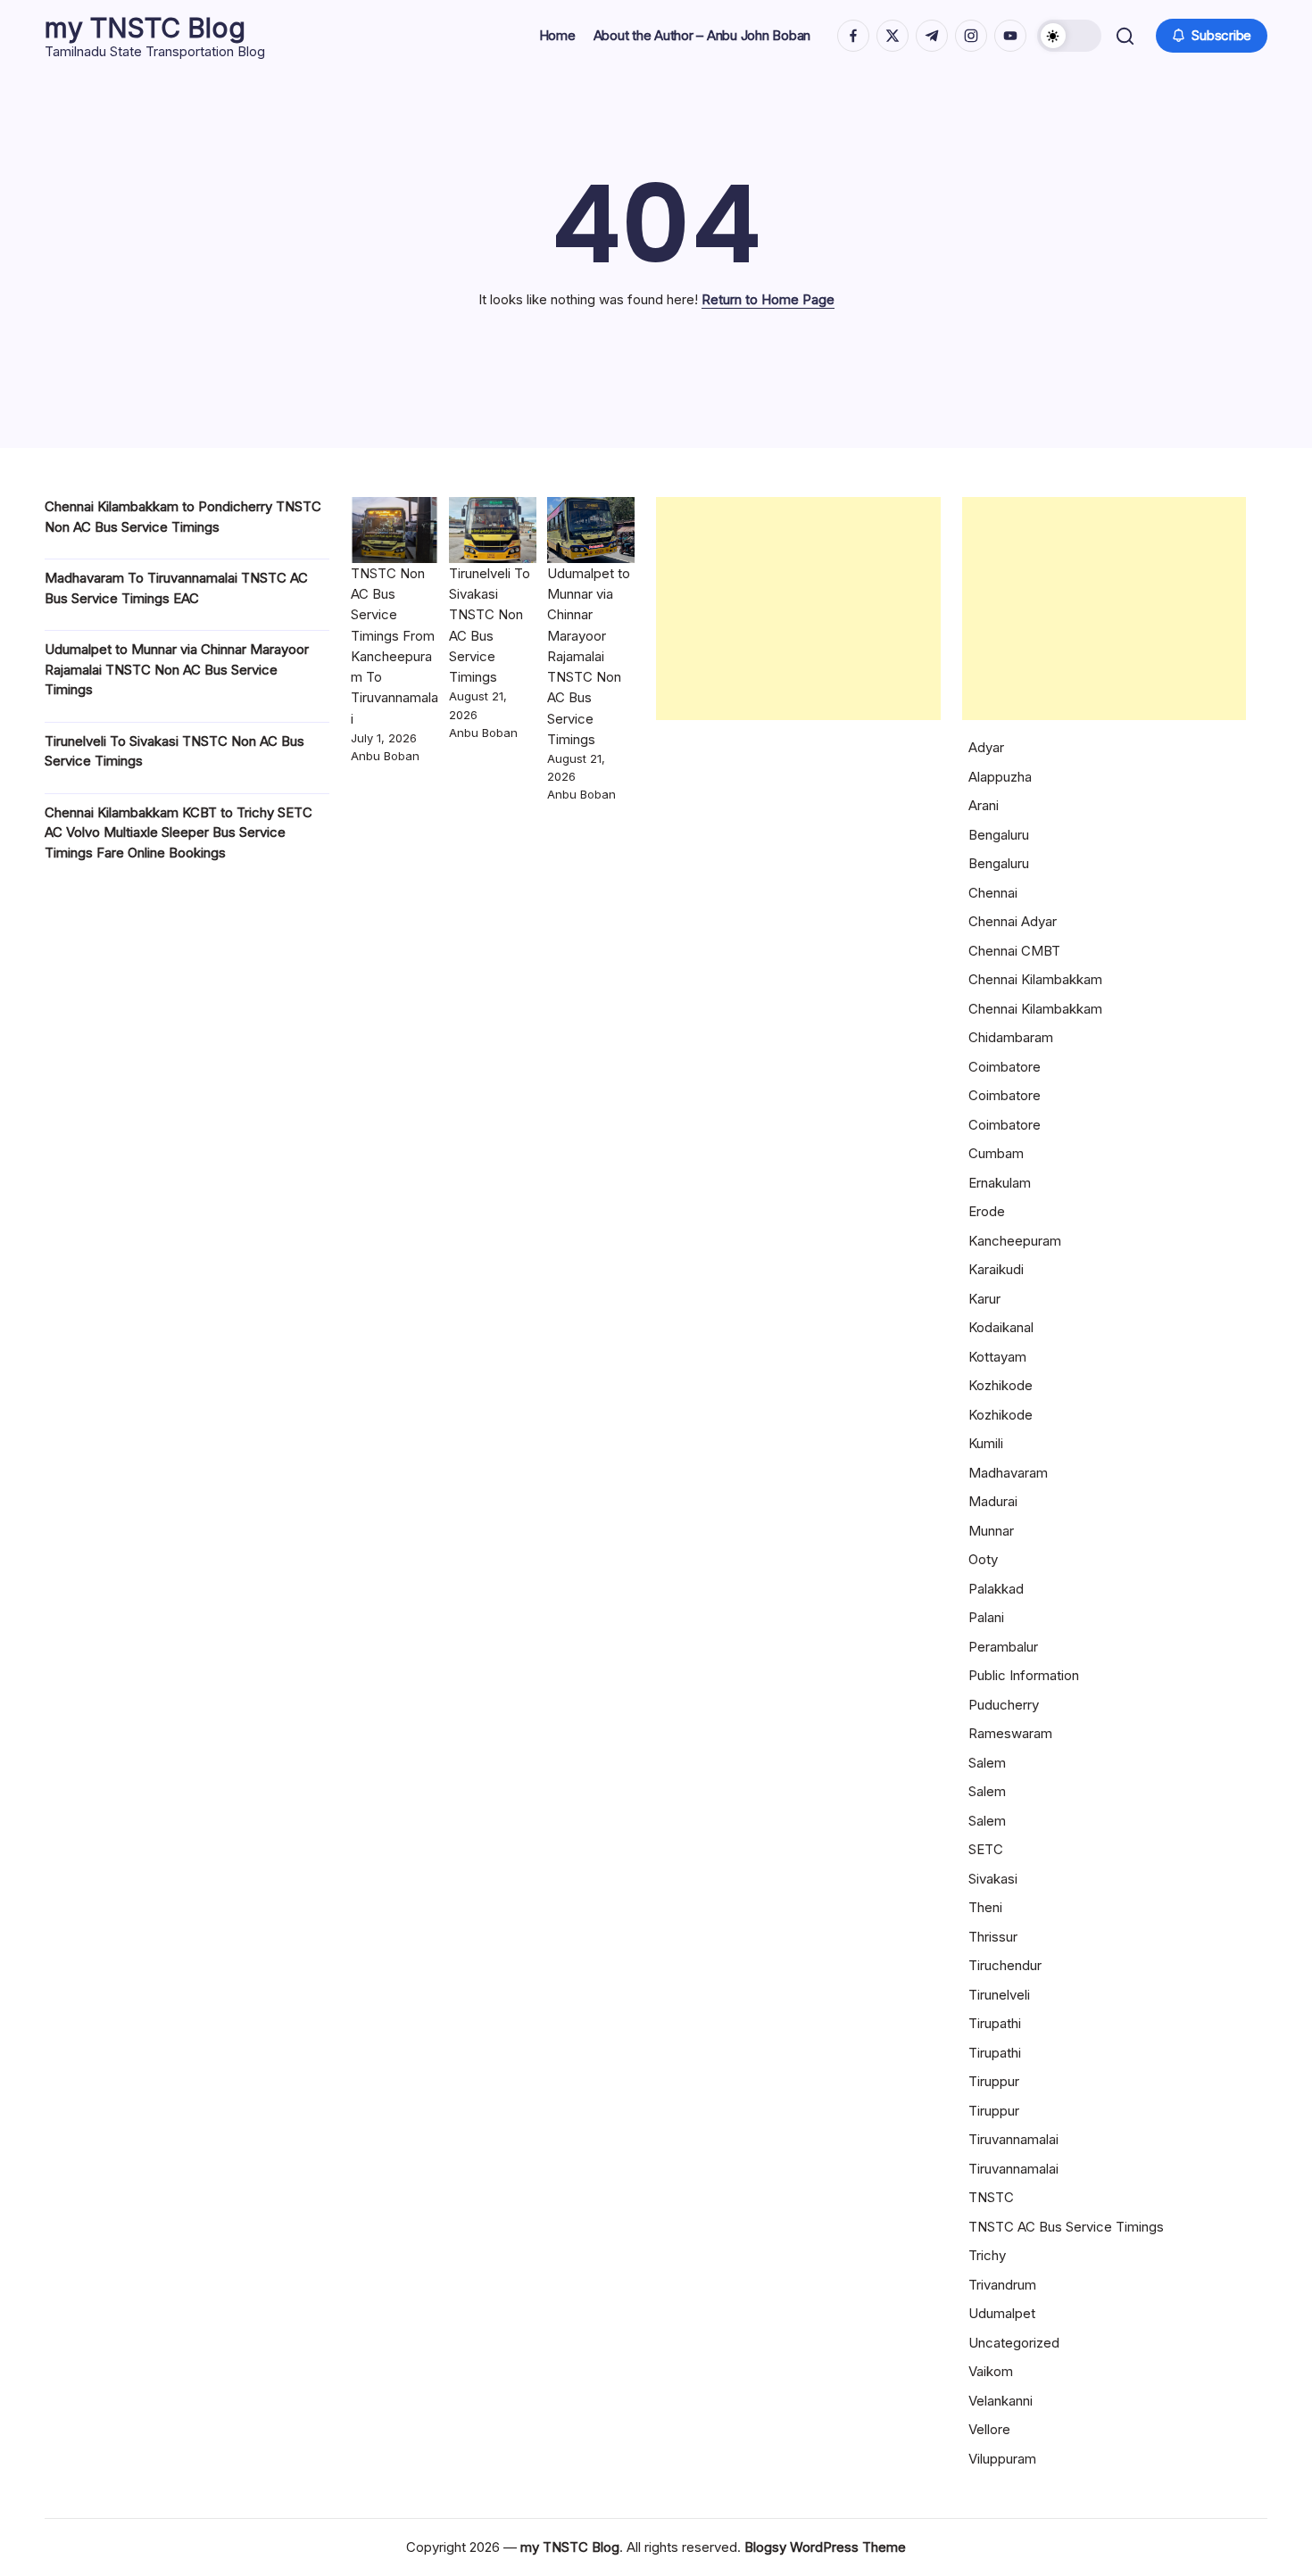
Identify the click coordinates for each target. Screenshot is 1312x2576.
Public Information (1024, 1675)
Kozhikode (1001, 1385)
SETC (986, 1849)
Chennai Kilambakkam (1035, 979)
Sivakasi (993, 1879)
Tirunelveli (999, 1995)
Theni (985, 1907)
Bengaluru (999, 835)
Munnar (991, 1531)
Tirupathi (995, 2023)
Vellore (989, 2429)
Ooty (983, 1559)
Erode (987, 1211)
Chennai (993, 893)
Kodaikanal (1001, 1327)
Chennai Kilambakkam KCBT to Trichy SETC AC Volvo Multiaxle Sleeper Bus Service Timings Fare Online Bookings (179, 832)
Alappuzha (1000, 777)
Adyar (986, 747)
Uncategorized (1014, 2343)
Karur (984, 1299)
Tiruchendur (1005, 1965)
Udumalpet (1002, 2313)
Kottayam (997, 1357)
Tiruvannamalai (1013, 2139)
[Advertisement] (798, 609)
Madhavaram (1008, 1473)
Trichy (987, 2255)
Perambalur (1003, 1647)
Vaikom (991, 2371)
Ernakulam (1000, 1183)
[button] (1069, 36)
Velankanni (1001, 2401)
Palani (986, 1617)
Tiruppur (994, 2081)
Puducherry (1004, 1705)
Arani (984, 805)
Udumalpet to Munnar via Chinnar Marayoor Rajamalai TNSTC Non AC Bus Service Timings (177, 669)
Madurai (993, 1501)
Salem (987, 1763)
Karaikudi (996, 1269)
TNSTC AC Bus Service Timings (1066, 2227)
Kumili (986, 1443)
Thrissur (993, 1937)
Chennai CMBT (1014, 951)
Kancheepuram (1015, 1241)
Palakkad (996, 1589)
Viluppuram (1002, 2459)
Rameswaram (1010, 1733)
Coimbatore (1005, 1067)
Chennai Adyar (1013, 921)
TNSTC (991, 2197)
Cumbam (996, 1153)
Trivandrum (1002, 2285)
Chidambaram (1011, 1037)
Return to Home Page (768, 299)
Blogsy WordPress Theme (825, 2547)
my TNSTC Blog (145, 28)
